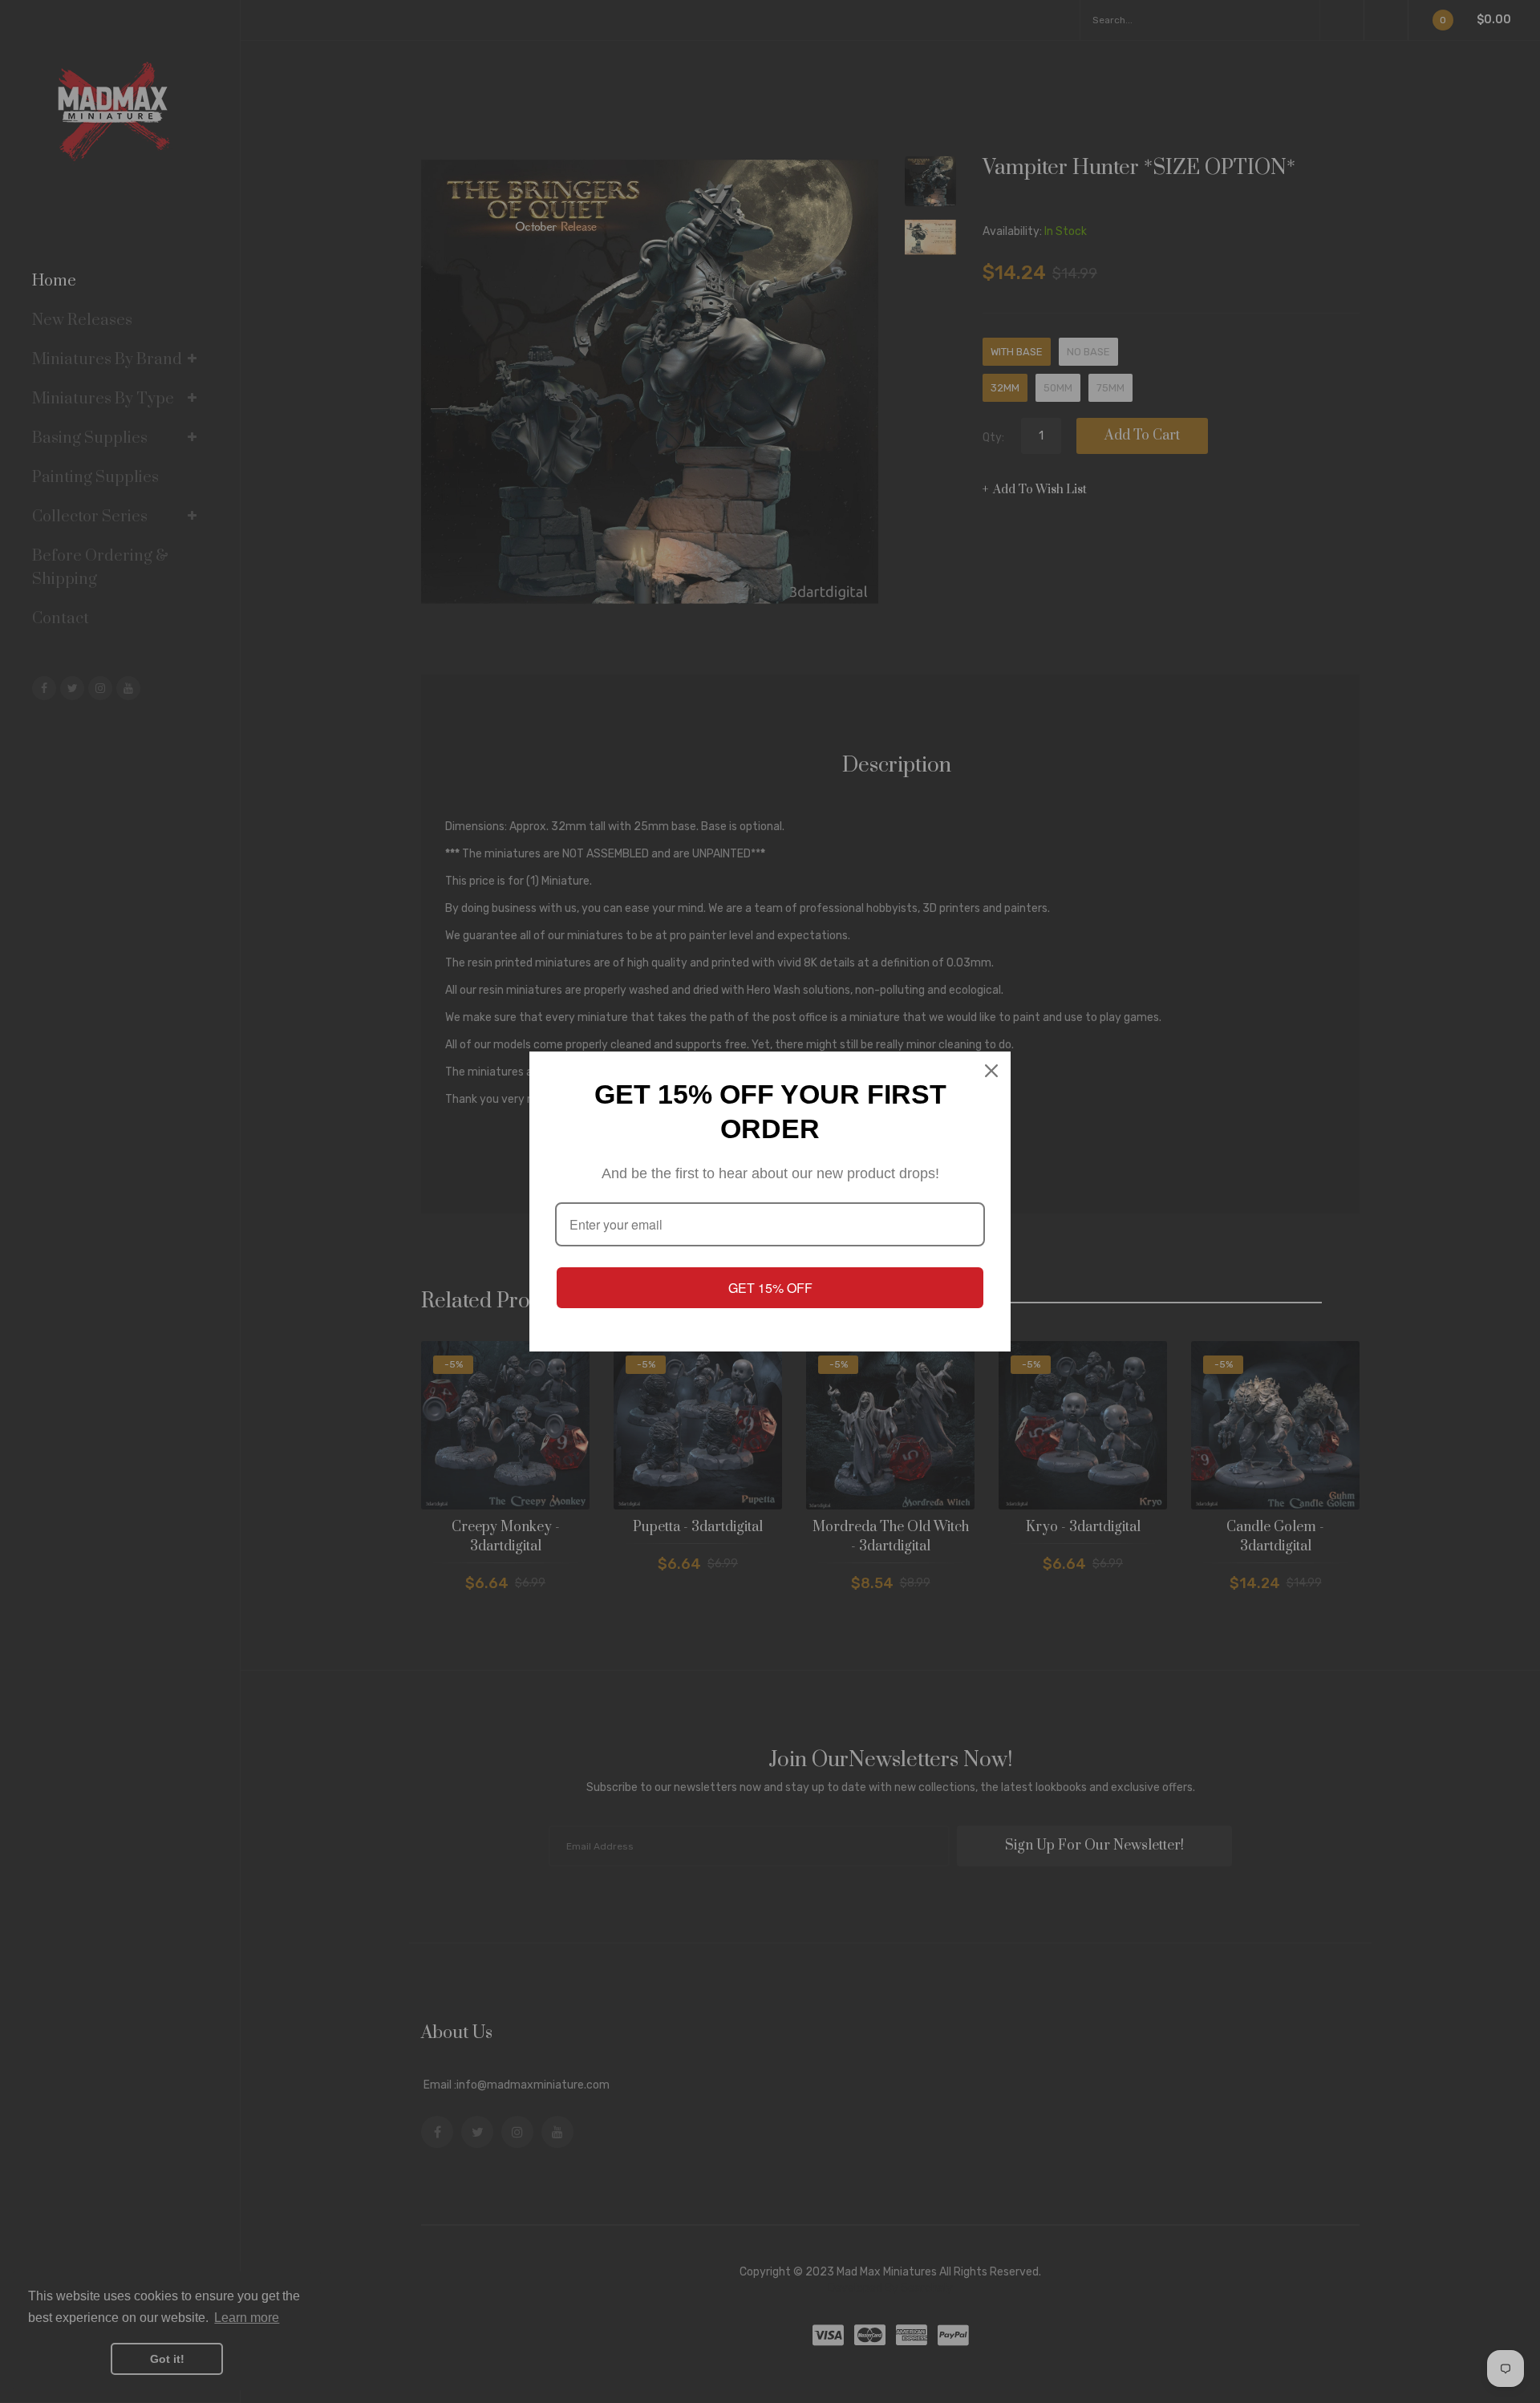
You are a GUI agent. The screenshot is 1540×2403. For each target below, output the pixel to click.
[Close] (991, 1071)
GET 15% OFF (770, 1288)
